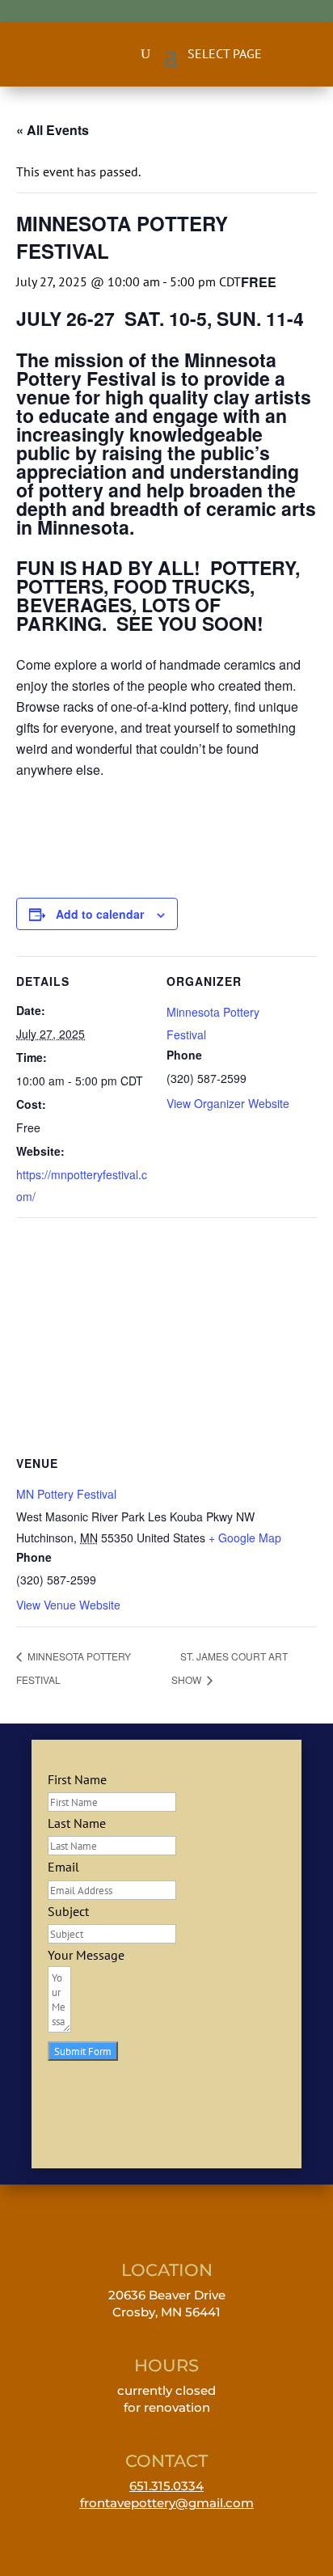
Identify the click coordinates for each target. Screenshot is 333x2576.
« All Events (53, 130)
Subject (68, 1911)
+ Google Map (245, 1538)
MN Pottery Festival (66, 1494)
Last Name (77, 1823)
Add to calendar (100, 914)
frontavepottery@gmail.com (167, 2503)
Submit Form (83, 2051)
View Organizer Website (228, 1103)
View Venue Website (68, 1605)
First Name (77, 1779)
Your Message (86, 1955)
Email (63, 1867)
